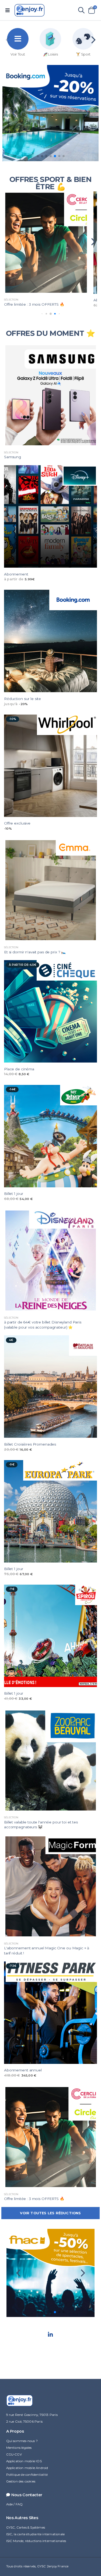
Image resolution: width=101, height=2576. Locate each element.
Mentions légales (19, 2448)
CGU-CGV (14, 2454)
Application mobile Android (27, 2468)
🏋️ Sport (83, 54)
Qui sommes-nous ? (22, 2441)
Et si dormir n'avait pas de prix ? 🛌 (35, 952)
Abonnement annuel (23, 2070)
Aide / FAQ (15, 2504)
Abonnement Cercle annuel (29, 300)
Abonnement (16, 574)
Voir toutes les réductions (50, 2213)
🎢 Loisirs (50, 54)
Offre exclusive (17, 823)
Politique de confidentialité (27, 2475)
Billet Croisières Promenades (30, 1444)
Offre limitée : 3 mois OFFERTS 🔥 (34, 2199)
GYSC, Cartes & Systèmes (26, 2527)
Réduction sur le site (22, 699)
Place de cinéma (19, 1069)
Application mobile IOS (24, 2461)
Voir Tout (18, 54)
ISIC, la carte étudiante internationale (36, 2534)
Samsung (13, 457)
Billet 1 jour (14, 1194)
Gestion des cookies (21, 2481)
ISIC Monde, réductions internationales (36, 2541)
